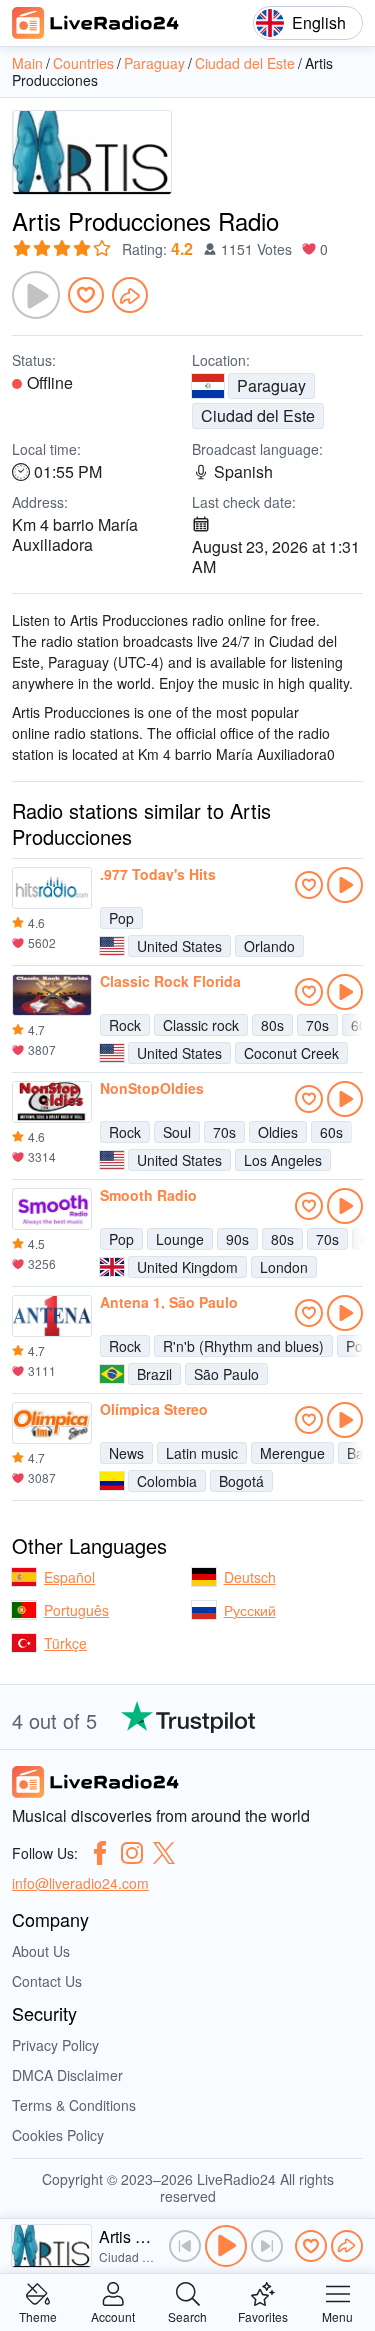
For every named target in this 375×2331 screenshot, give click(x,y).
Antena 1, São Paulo (169, 1302)
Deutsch (250, 1577)
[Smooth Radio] (52, 1209)
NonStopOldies (152, 1088)
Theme (38, 2315)
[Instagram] (132, 1853)
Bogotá (241, 1481)
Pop (121, 918)
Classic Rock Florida (170, 981)
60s (331, 1132)
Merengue (292, 1453)
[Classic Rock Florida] (52, 995)
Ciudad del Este (258, 415)
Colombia (167, 1481)
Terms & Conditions (74, 2105)
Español (69, 1577)
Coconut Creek (291, 1053)
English (319, 22)
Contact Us (47, 1981)
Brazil (154, 1374)
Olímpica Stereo (154, 1409)
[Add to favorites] (86, 295)
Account (113, 2315)
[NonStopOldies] (52, 1102)
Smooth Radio (148, 1195)
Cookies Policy (58, 2135)
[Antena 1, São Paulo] (52, 1316)
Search (187, 2315)
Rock (125, 1025)
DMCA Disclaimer (67, 2075)
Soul (177, 1132)
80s (272, 1025)
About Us (41, 1951)
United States (179, 946)
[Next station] (267, 2246)
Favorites (263, 2315)
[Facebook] (100, 1853)
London (284, 1267)
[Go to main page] (96, 23)
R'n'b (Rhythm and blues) (243, 1346)
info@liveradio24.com (80, 1883)
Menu (337, 2315)
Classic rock (201, 1025)
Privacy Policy (55, 2045)
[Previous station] (185, 2246)
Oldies (278, 1132)
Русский (250, 1610)
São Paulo (226, 1374)
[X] (164, 1853)
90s (237, 1239)
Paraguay (271, 385)
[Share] (130, 295)
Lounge (180, 1239)
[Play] (36, 295)
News (126, 1453)
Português (76, 1610)
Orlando (269, 946)
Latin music (202, 1453)
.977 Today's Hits (158, 874)
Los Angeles (283, 1160)
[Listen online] (345, 885)
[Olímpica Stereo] (52, 1423)
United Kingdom (187, 1267)
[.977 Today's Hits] (52, 888)
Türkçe (65, 1643)
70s (317, 1025)
